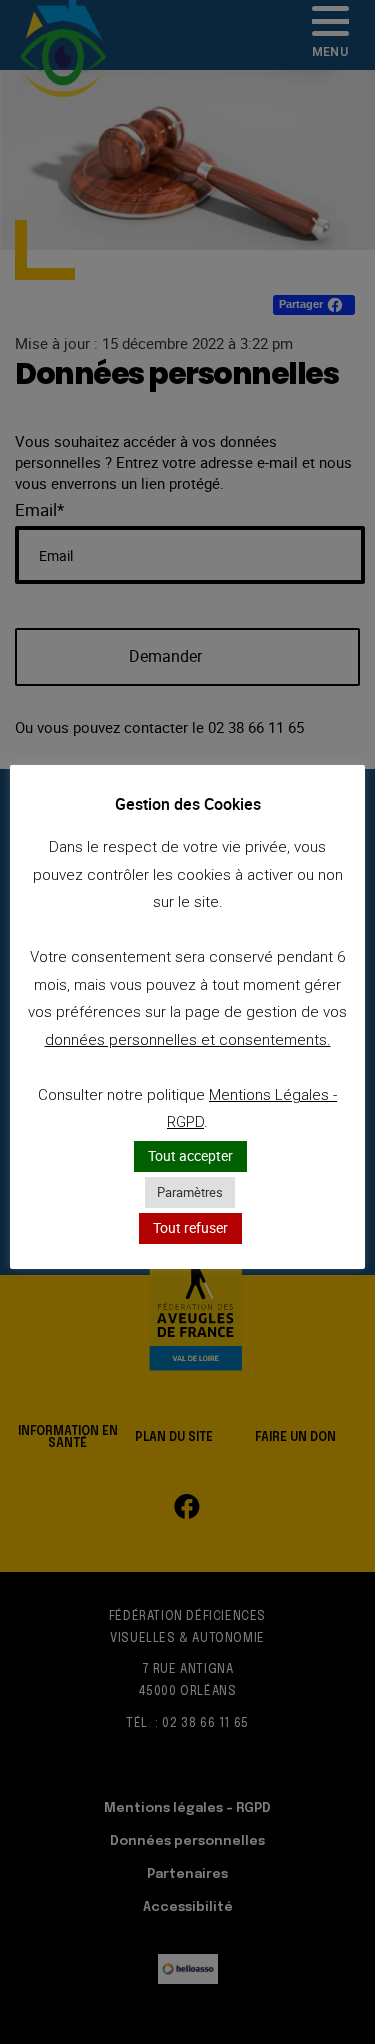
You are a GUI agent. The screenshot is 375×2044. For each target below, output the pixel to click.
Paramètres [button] (190, 1192)
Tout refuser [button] (190, 1227)
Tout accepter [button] (190, 1155)
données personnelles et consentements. (188, 1040)
